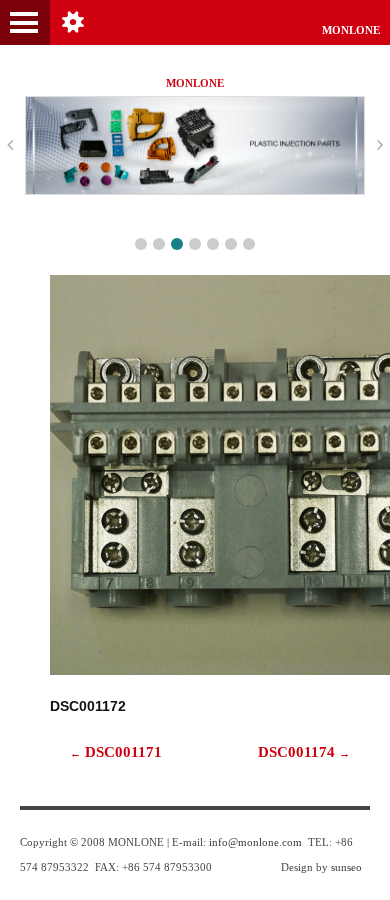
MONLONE (351, 30)
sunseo (346, 867)
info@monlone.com (255, 842)
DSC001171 (116, 751)
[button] (141, 244)
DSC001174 (304, 751)
